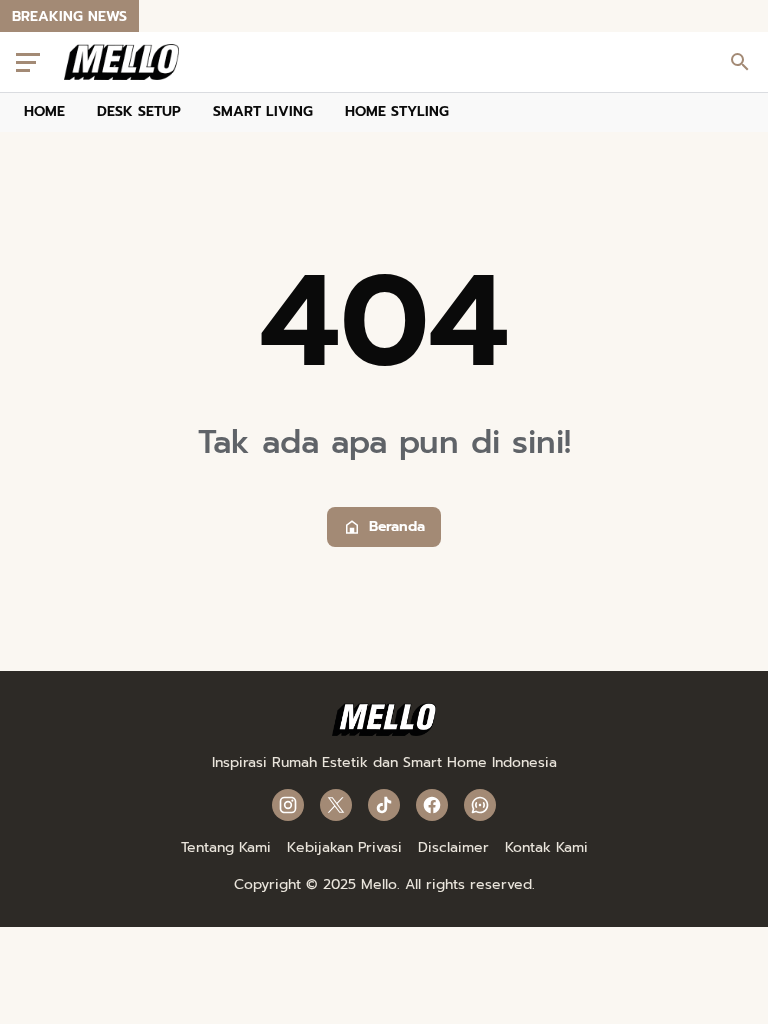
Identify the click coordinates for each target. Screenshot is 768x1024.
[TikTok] (384, 805)
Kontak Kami (546, 847)
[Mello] (384, 731)
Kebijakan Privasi (344, 847)
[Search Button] (740, 62)
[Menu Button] (28, 62)
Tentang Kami (226, 847)
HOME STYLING (397, 111)
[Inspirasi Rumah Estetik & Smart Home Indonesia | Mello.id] (121, 62)
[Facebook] (432, 805)
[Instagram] (288, 805)
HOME (44, 111)
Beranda (397, 526)
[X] (336, 805)
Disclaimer (453, 847)
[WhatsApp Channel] (480, 805)
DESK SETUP (139, 111)
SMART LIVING (263, 111)
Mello (379, 884)
